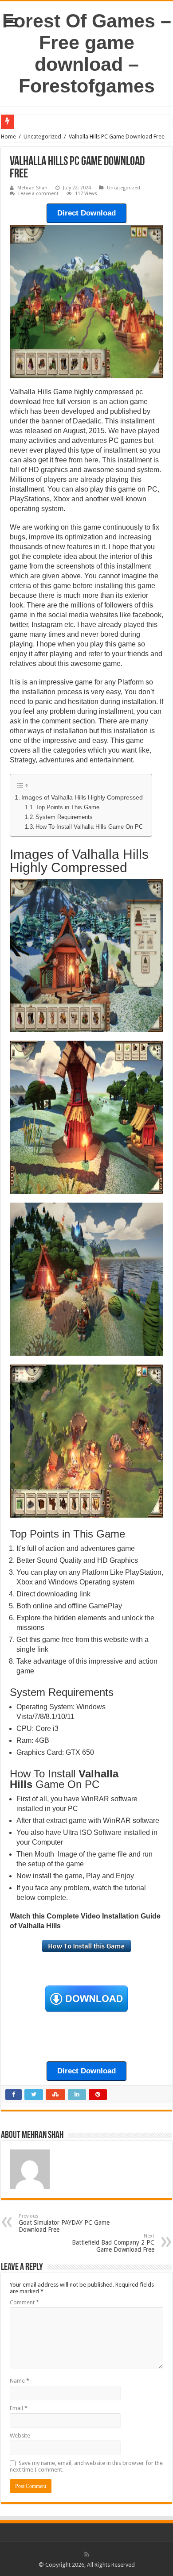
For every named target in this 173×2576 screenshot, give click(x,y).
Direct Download (86, 213)
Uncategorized (42, 136)
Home (8, 136)
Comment (24, 2302)
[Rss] (87, 2554)
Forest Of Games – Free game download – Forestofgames (87, 53)
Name (20, 2381)
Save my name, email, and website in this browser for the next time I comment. (86, 2466)
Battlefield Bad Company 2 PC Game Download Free (113, 2243)
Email (19, 2408)
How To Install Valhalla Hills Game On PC (89, 827)
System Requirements (64, 817)
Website (20, 2436)
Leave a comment (38, 194)
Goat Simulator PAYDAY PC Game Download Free (64, 2223)
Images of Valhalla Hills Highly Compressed (82, 797)
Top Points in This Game (67, 807)
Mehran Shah (32, 188)
